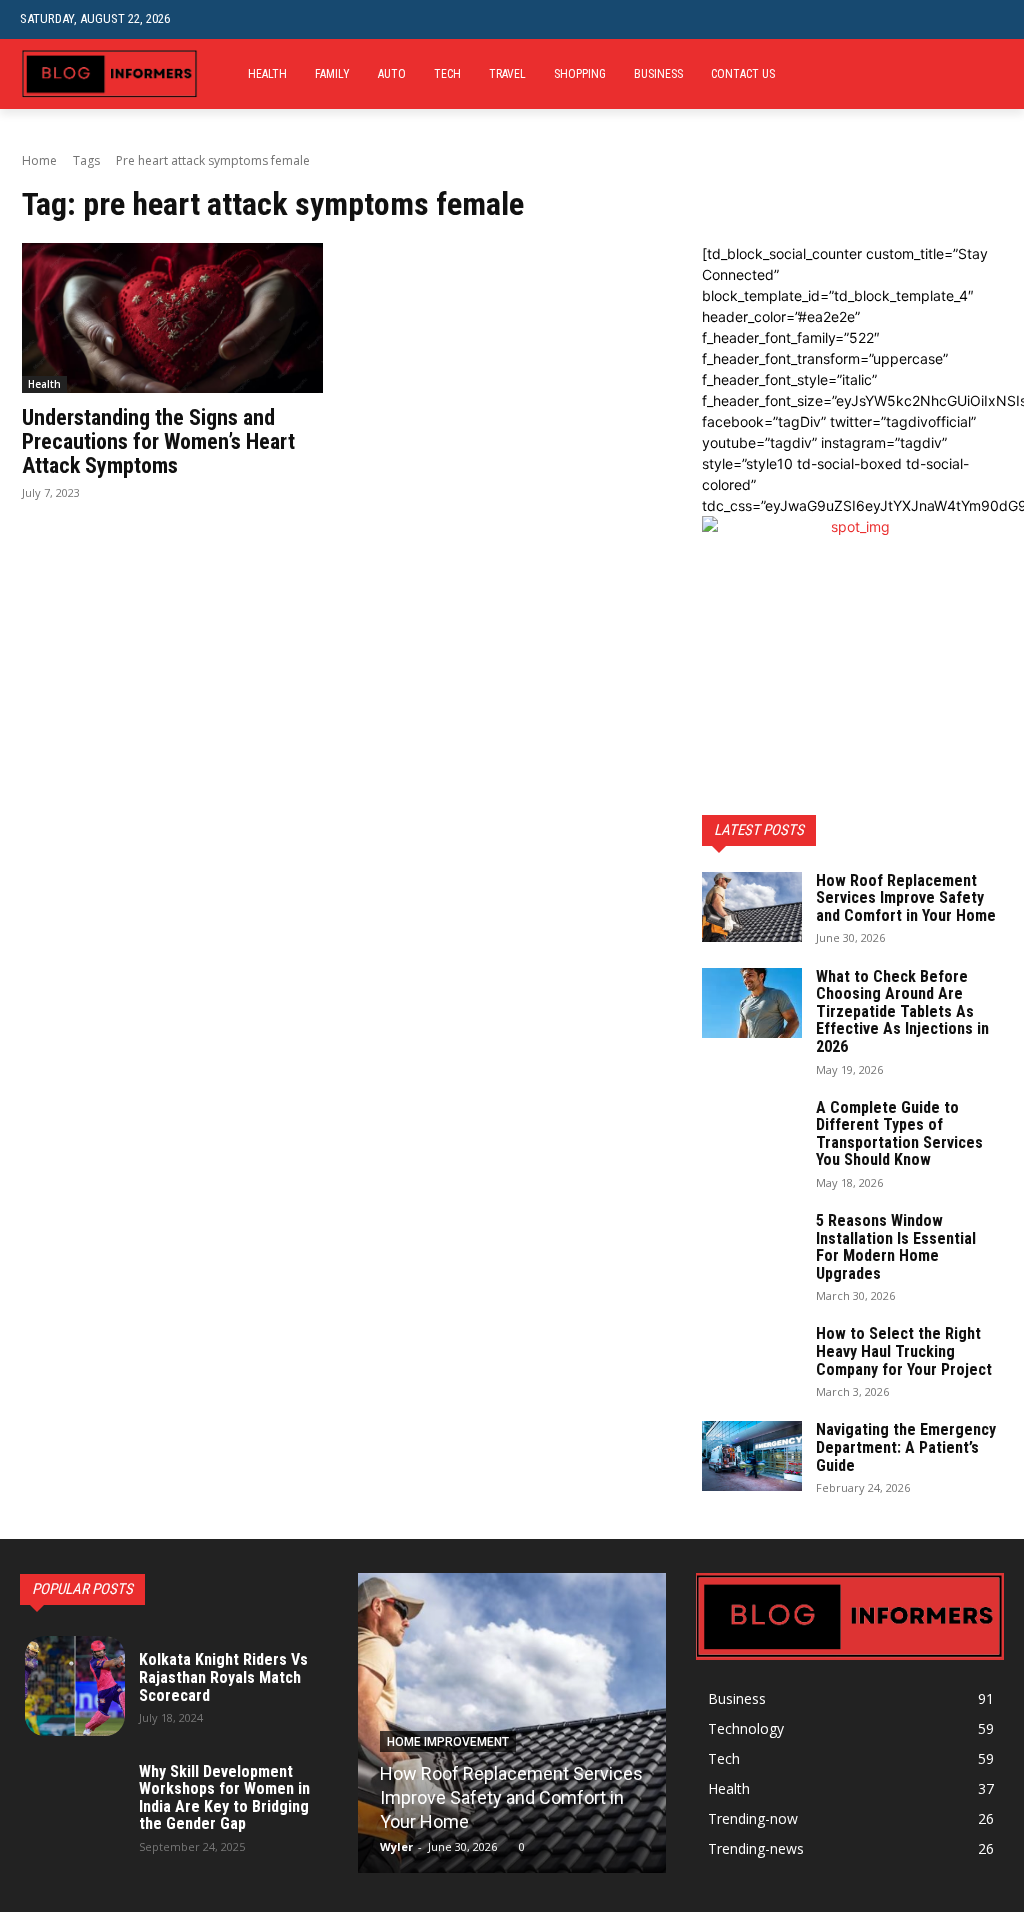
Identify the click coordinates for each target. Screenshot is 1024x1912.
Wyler (396, 1846)
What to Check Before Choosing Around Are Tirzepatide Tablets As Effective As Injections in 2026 (902, 1011)
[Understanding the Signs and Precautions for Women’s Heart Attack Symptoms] (172, 318)
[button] (988, 19)
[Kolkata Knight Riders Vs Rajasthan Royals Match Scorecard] (75, 1686)
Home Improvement (448, 1742)
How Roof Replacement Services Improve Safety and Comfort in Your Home (906, 898)
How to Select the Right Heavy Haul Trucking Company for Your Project (904, 1351)
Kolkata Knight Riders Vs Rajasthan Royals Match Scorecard (223, 1677)
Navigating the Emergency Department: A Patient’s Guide (906, 1447)
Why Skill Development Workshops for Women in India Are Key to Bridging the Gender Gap (224, 1798)
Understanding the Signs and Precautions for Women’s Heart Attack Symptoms (158, 441)
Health (44, 384)
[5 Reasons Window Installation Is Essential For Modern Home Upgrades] (752, 1247)
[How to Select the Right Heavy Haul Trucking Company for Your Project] (752, 1360)
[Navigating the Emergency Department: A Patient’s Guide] (752, 1456)
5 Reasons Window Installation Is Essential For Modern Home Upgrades (896, 1247)
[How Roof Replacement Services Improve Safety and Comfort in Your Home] (752, 907)
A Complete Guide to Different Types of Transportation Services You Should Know (899, 1134)
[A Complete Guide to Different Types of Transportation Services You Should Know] (752, 1134)
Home (39, 160)
